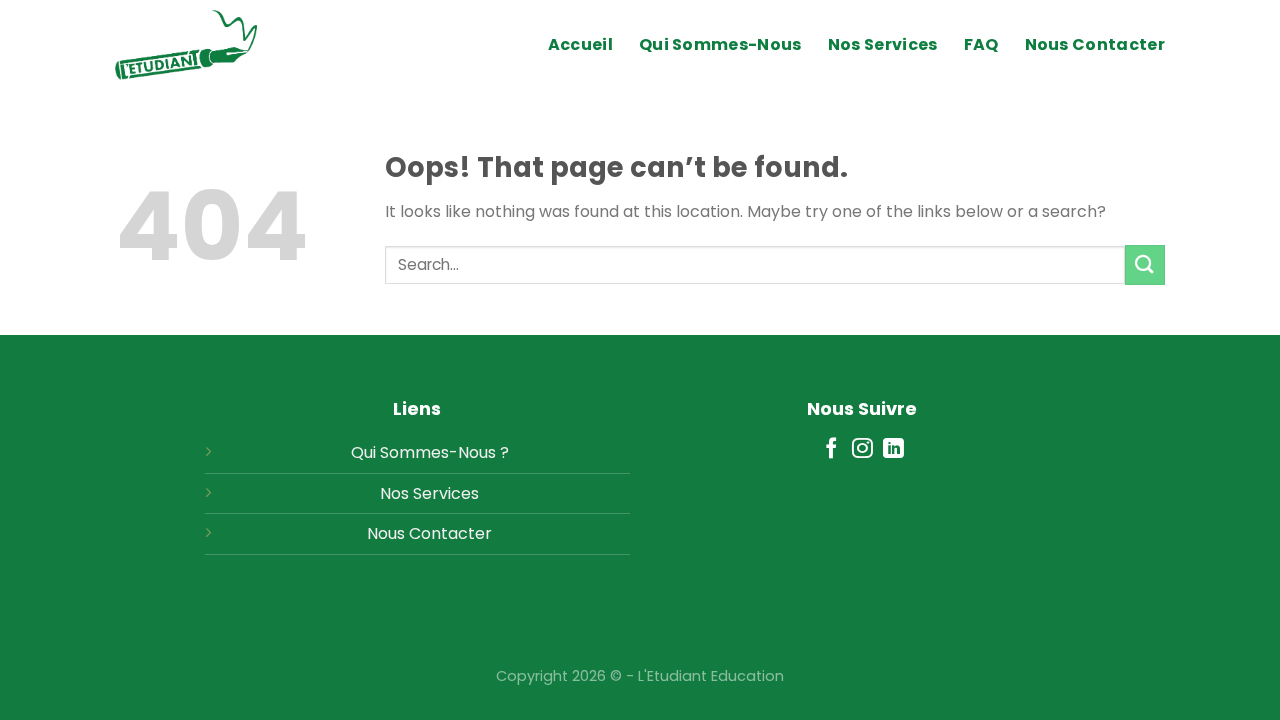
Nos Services (883, 44)
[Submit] (1145, 264)
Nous (386, 533)
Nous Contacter (1095, 44)
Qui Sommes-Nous (720, 44)
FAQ (981, 44)
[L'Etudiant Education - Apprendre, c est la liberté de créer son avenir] (215, 45)
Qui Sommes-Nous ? (430, 452)
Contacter (450, 533)
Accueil (580, 44)
